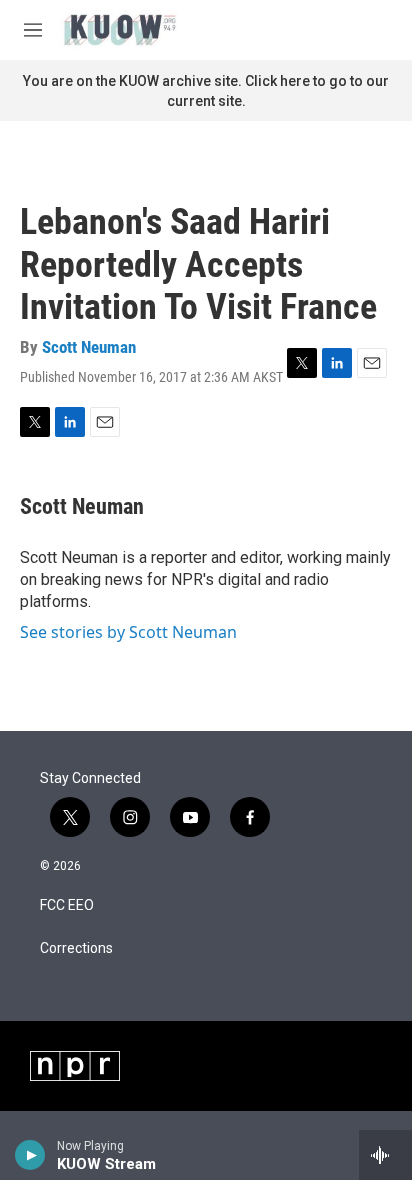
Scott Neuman (89, 347)
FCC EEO (67, 905)
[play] (30, 1155)
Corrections (76, 948)
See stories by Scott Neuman (128, 632)
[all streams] (385, 1155)
